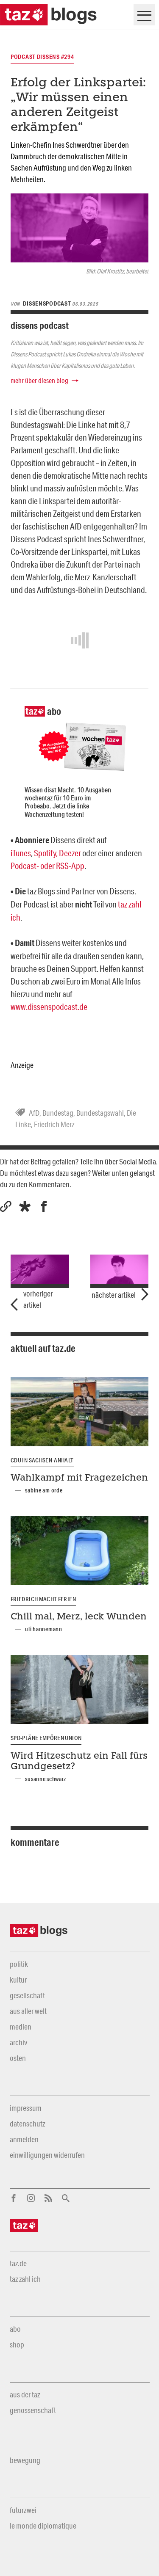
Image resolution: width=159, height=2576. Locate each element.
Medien (21, 2027)
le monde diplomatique (43, 2526)
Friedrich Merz (54, 1124)
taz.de (18, 2263)
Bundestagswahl (100, 1113)
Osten (18, 2058)
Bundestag (58, 1113)
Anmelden (24, 2139)
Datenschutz (27, 2124)
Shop (17, 2344)
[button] (25, 1207)
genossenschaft (33, 2410)
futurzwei (23, 2510)
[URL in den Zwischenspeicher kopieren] (6, 1207)
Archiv (18, 2042)
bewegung (25, 2460)
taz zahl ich (25, 2279)
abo (15, 2329)
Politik (19, 1964)
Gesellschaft (27, 1995)
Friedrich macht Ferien (43, 1599)
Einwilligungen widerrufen (47, 2155)
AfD (34, 1113)
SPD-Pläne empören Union (46, 1738)
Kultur (18, 1980)
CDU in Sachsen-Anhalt (42, 1460)
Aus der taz (25, 2394)
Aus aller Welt (28, 2011)
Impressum (26, 2108)
